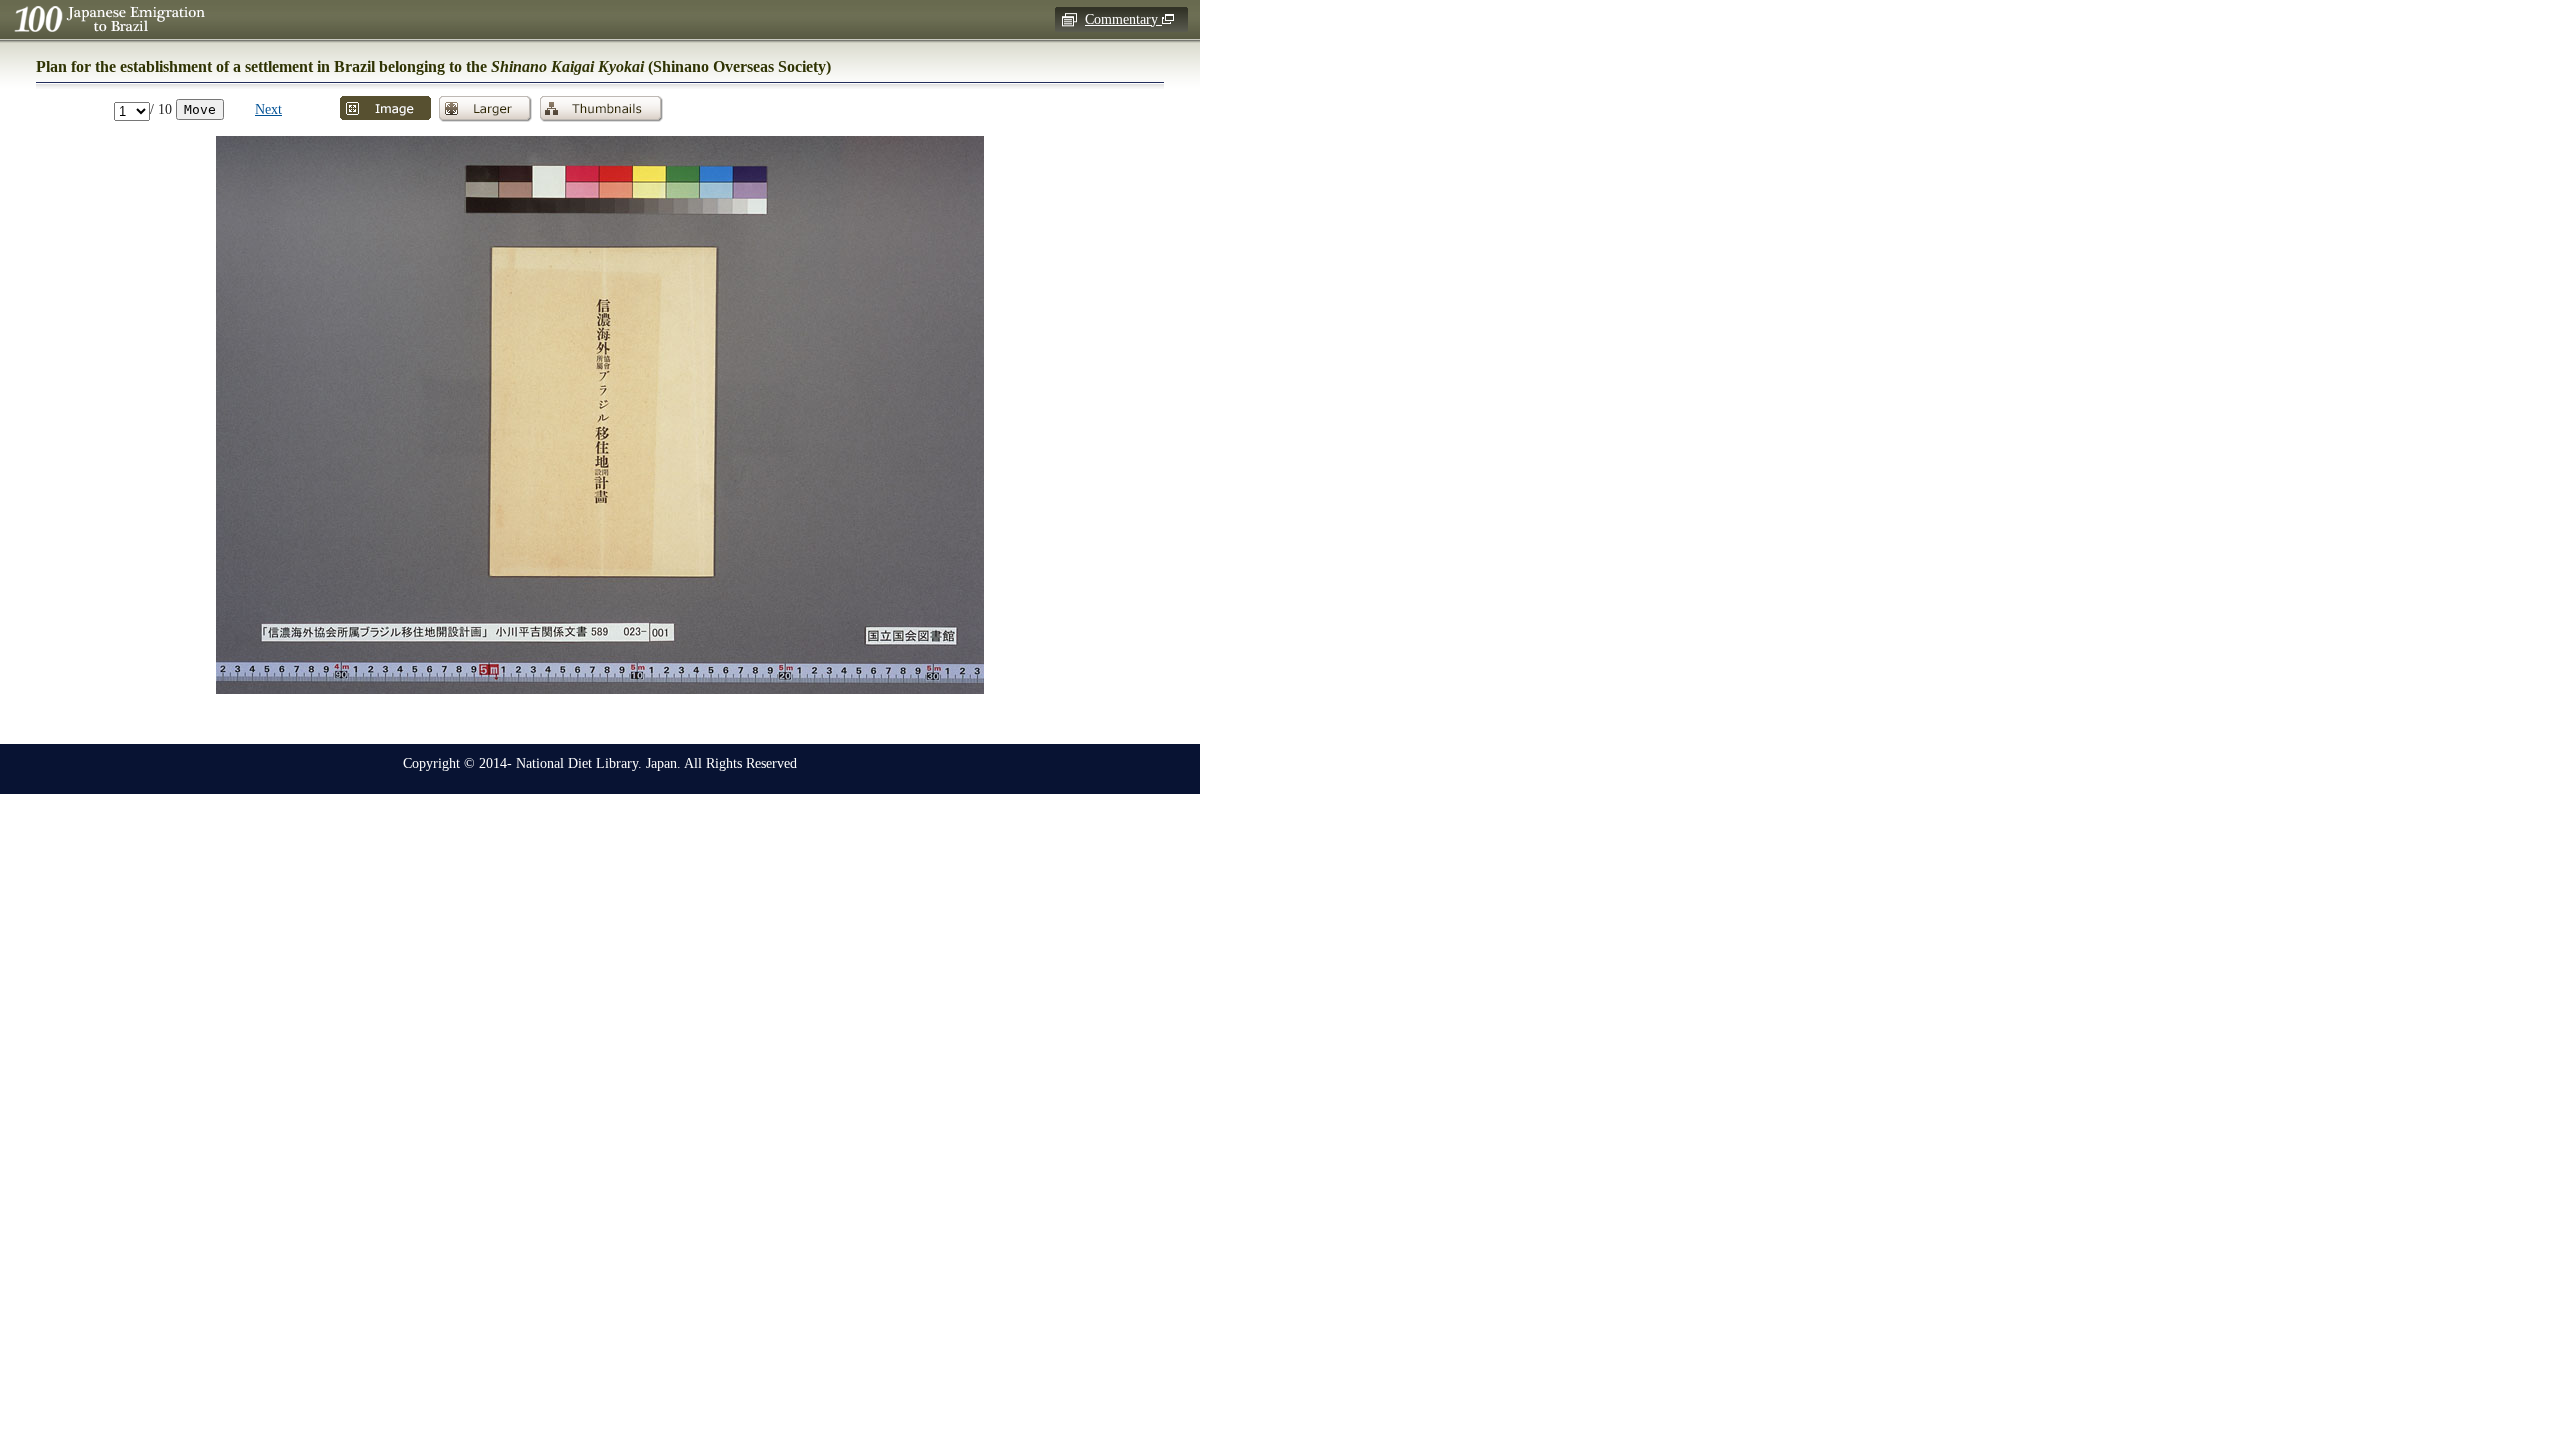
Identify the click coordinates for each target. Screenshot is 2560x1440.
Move (200, 109)
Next (268, 109)
